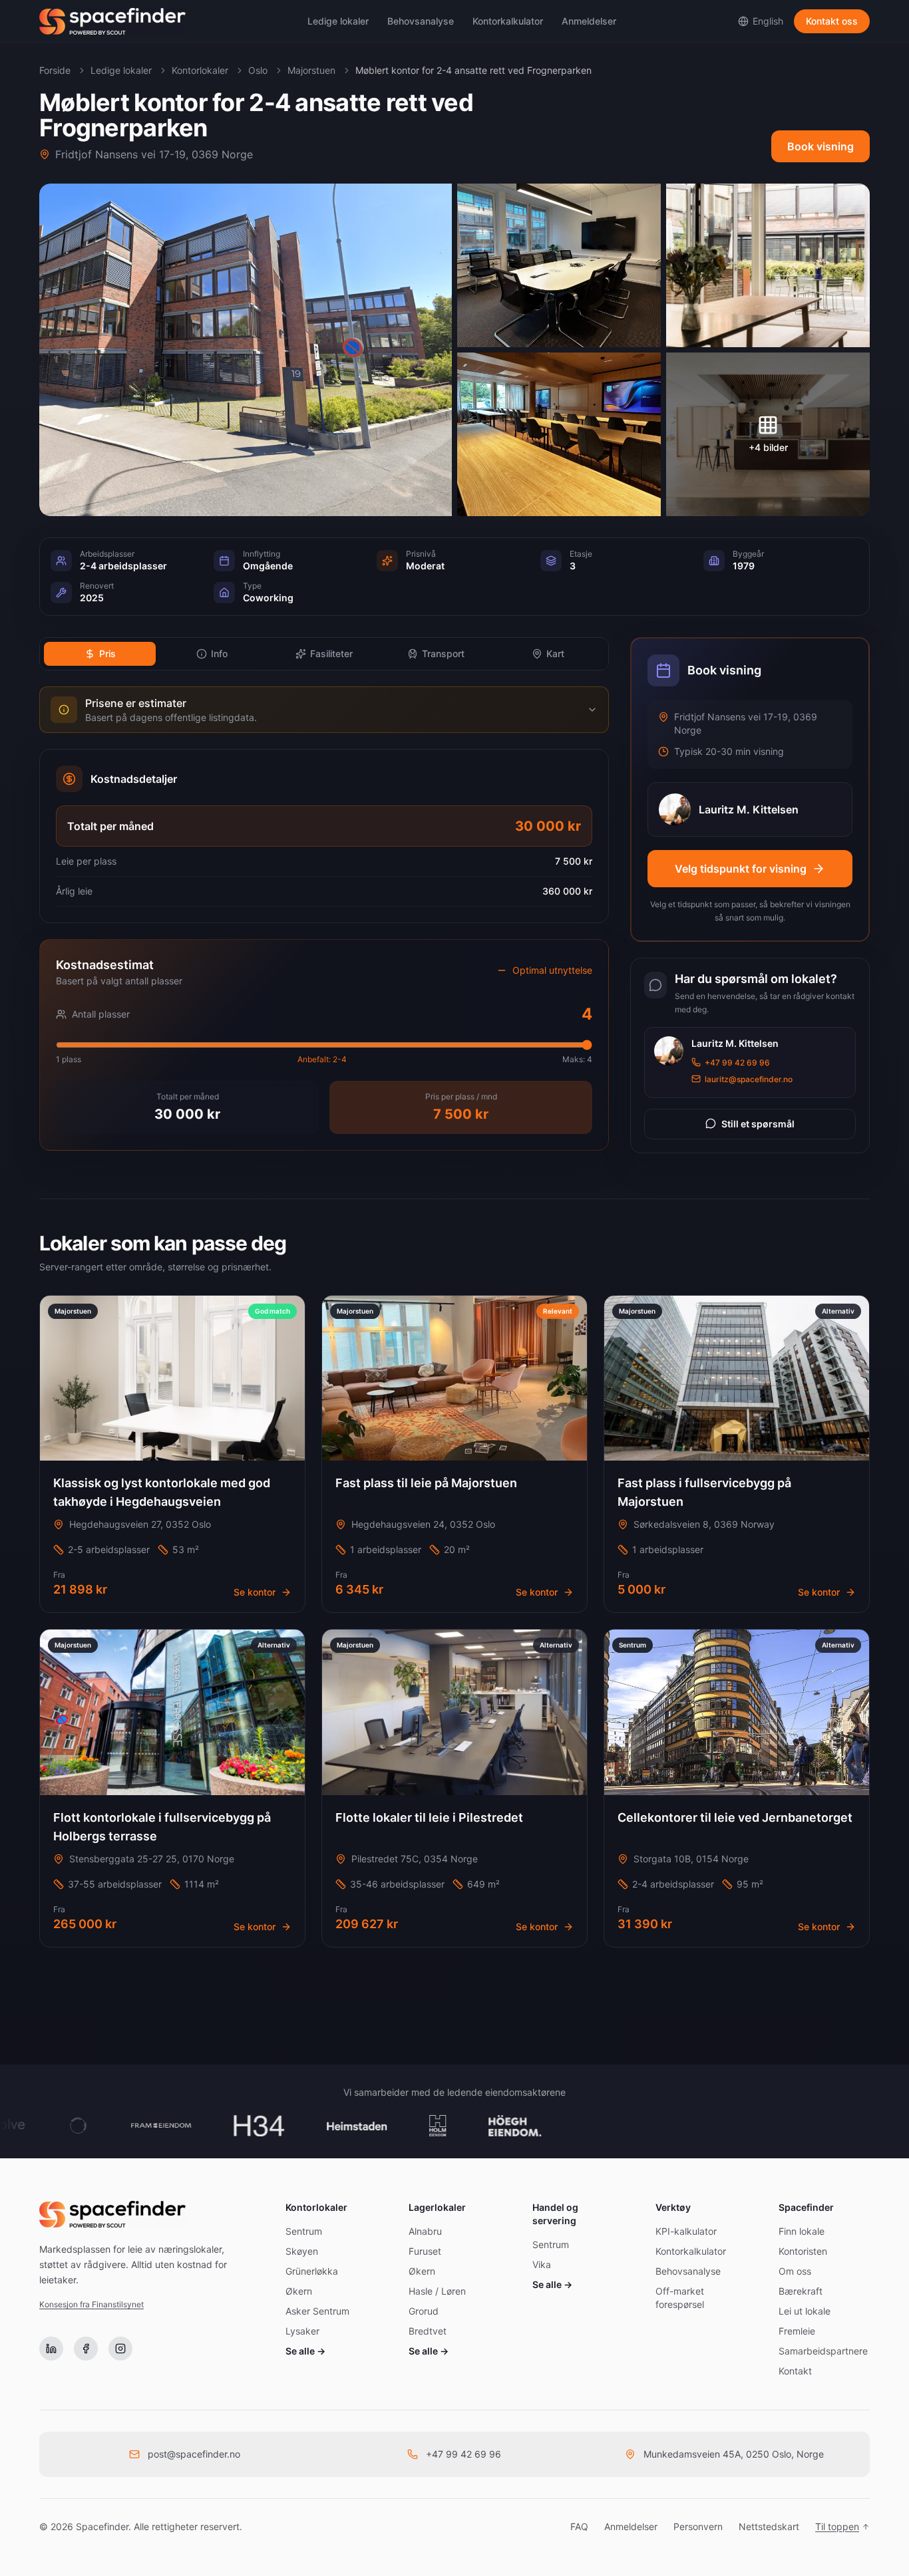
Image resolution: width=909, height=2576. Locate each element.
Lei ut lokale (805, 2311)
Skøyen (302, 2251)
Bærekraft (801, 2291)
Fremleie (797, 2331)
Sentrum (304, 2231)
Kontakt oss (832, 21)
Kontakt (795, 2371)
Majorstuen (311, 70)
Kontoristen (803, 2251)
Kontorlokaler (200, 70)
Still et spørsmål (758, 1123)
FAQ (579, 2526)
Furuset (425, 2251)
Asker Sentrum (317, 2311)
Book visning (820, 146)
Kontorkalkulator (508, 21)
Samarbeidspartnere (823, 2351)
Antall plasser (101, 1014)
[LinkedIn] (51, 2349)
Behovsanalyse (421, 21)
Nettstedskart (769, 2526)
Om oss (795, 2271)
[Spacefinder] (112, 21)
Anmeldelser (589, 21)
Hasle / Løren (437, 2291)
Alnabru (425, 2231)
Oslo (258, 70)
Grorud (424, 2311)
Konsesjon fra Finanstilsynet (91, 2304)
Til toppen (837, 2526)
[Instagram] (120, 2349)
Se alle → (305, 2351)
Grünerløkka (312, 2271)
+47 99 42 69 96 (737, 1062)
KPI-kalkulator (686, 2231)
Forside (55, 70)
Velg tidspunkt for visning (741, 869)
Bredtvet (428, 2331)
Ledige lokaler (338, 21)
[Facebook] (86, 2349)
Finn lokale (802, 2231)
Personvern (698, 2526)
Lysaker (302, 2331)
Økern (299, 2291)
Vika (542, 2264)
